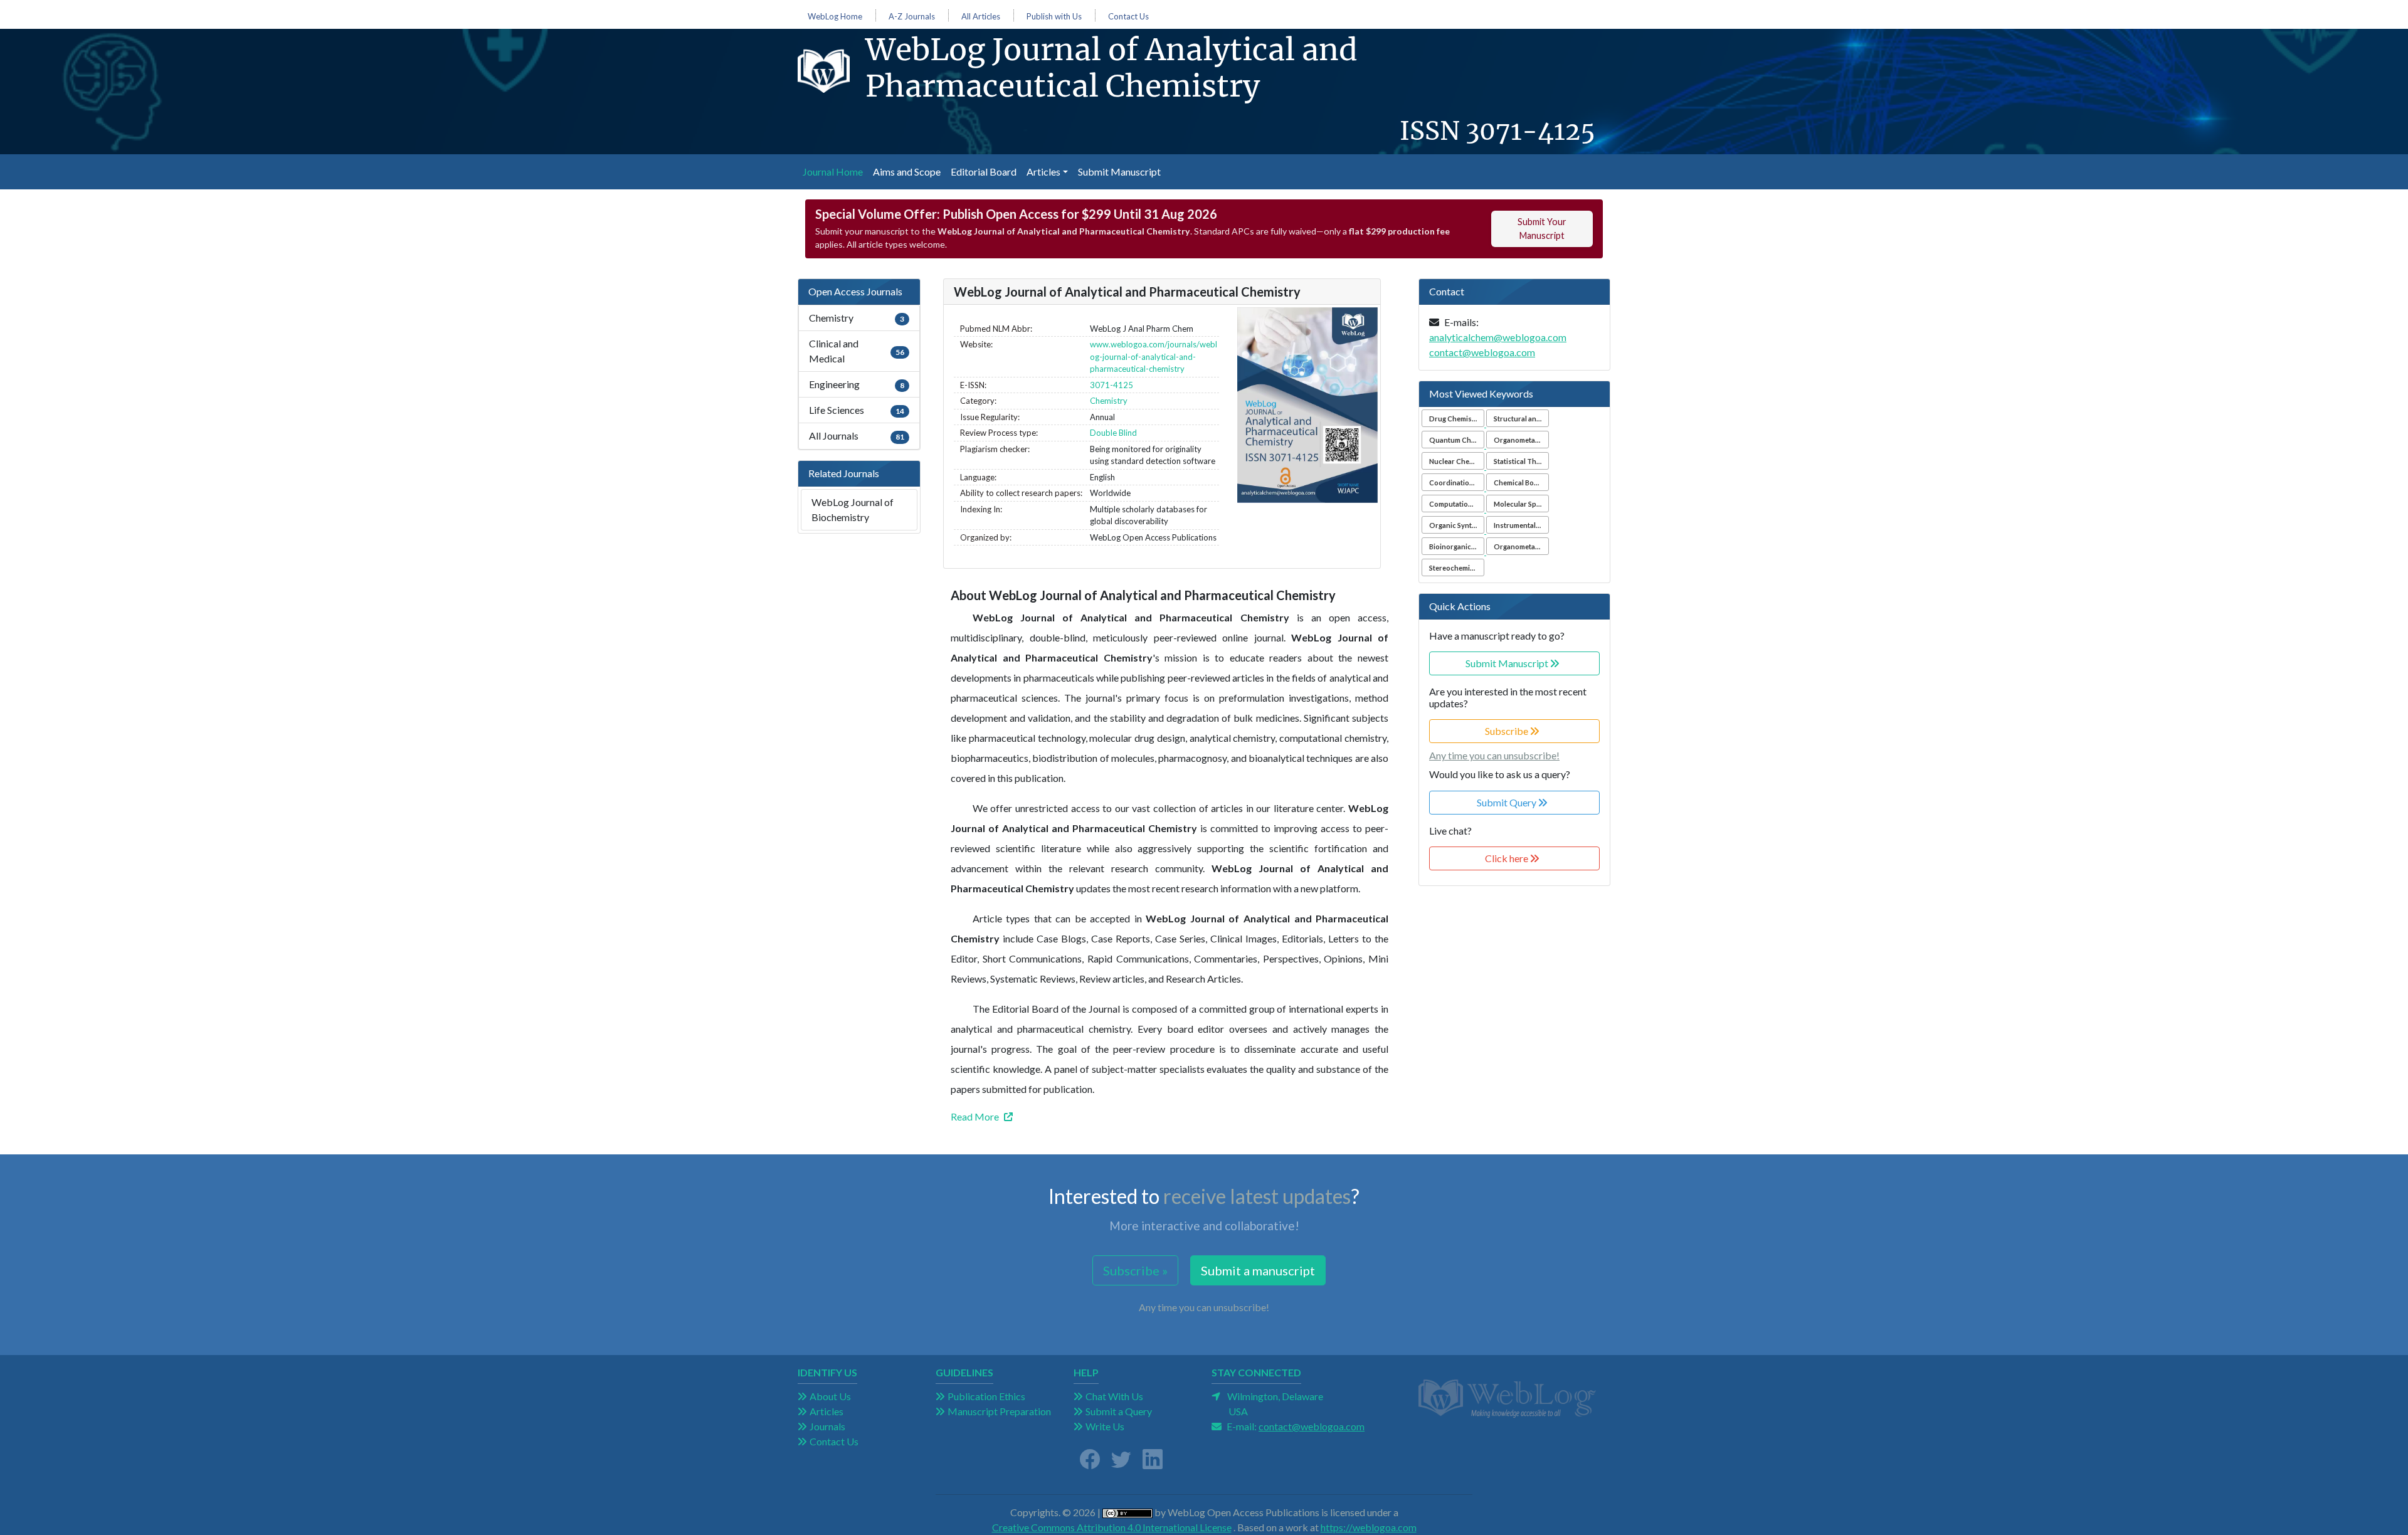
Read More (975, 1116)
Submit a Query (1119, 1411)
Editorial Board (984, 171)
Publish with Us (1054, 17)
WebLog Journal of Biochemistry (853, 509)
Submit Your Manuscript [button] (1542, 229)
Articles (826, 1411)
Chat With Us (1114, 1396)
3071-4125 (1530, 131)
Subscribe (1508, 731)
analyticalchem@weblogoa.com (1498, 337)
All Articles (981, 17)
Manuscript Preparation (999, 1411)
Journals (827, 1426)
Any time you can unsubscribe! (1494, 755)
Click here (1508, 858)
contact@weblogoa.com (1482, 352)
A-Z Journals (912, 17)
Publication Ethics (986, 1396)
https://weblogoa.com (1369, 1527)
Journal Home (835, 171)
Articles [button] (1043, 171)
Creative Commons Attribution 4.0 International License (1112, 1527)
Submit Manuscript (1119, 171)
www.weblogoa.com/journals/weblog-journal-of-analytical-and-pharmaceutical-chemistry (1154, 356)
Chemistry (1109, 401)
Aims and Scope (907, 171)
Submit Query (1508, 802)
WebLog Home (835, 17)
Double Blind (1113, 433)
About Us (830, 1396)
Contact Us (1128, 17)
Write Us (1105, 1426)
